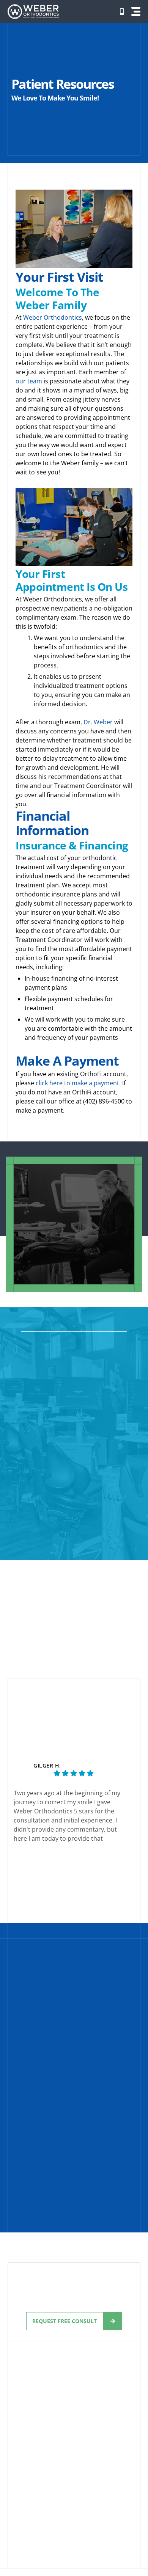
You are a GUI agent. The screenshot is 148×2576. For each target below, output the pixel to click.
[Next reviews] (134, 1810)
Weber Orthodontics (53, 317)
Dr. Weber (98, 722)
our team (29, 381)
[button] (136, 11)
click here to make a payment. (78, 1083)
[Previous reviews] (14, 1810)
